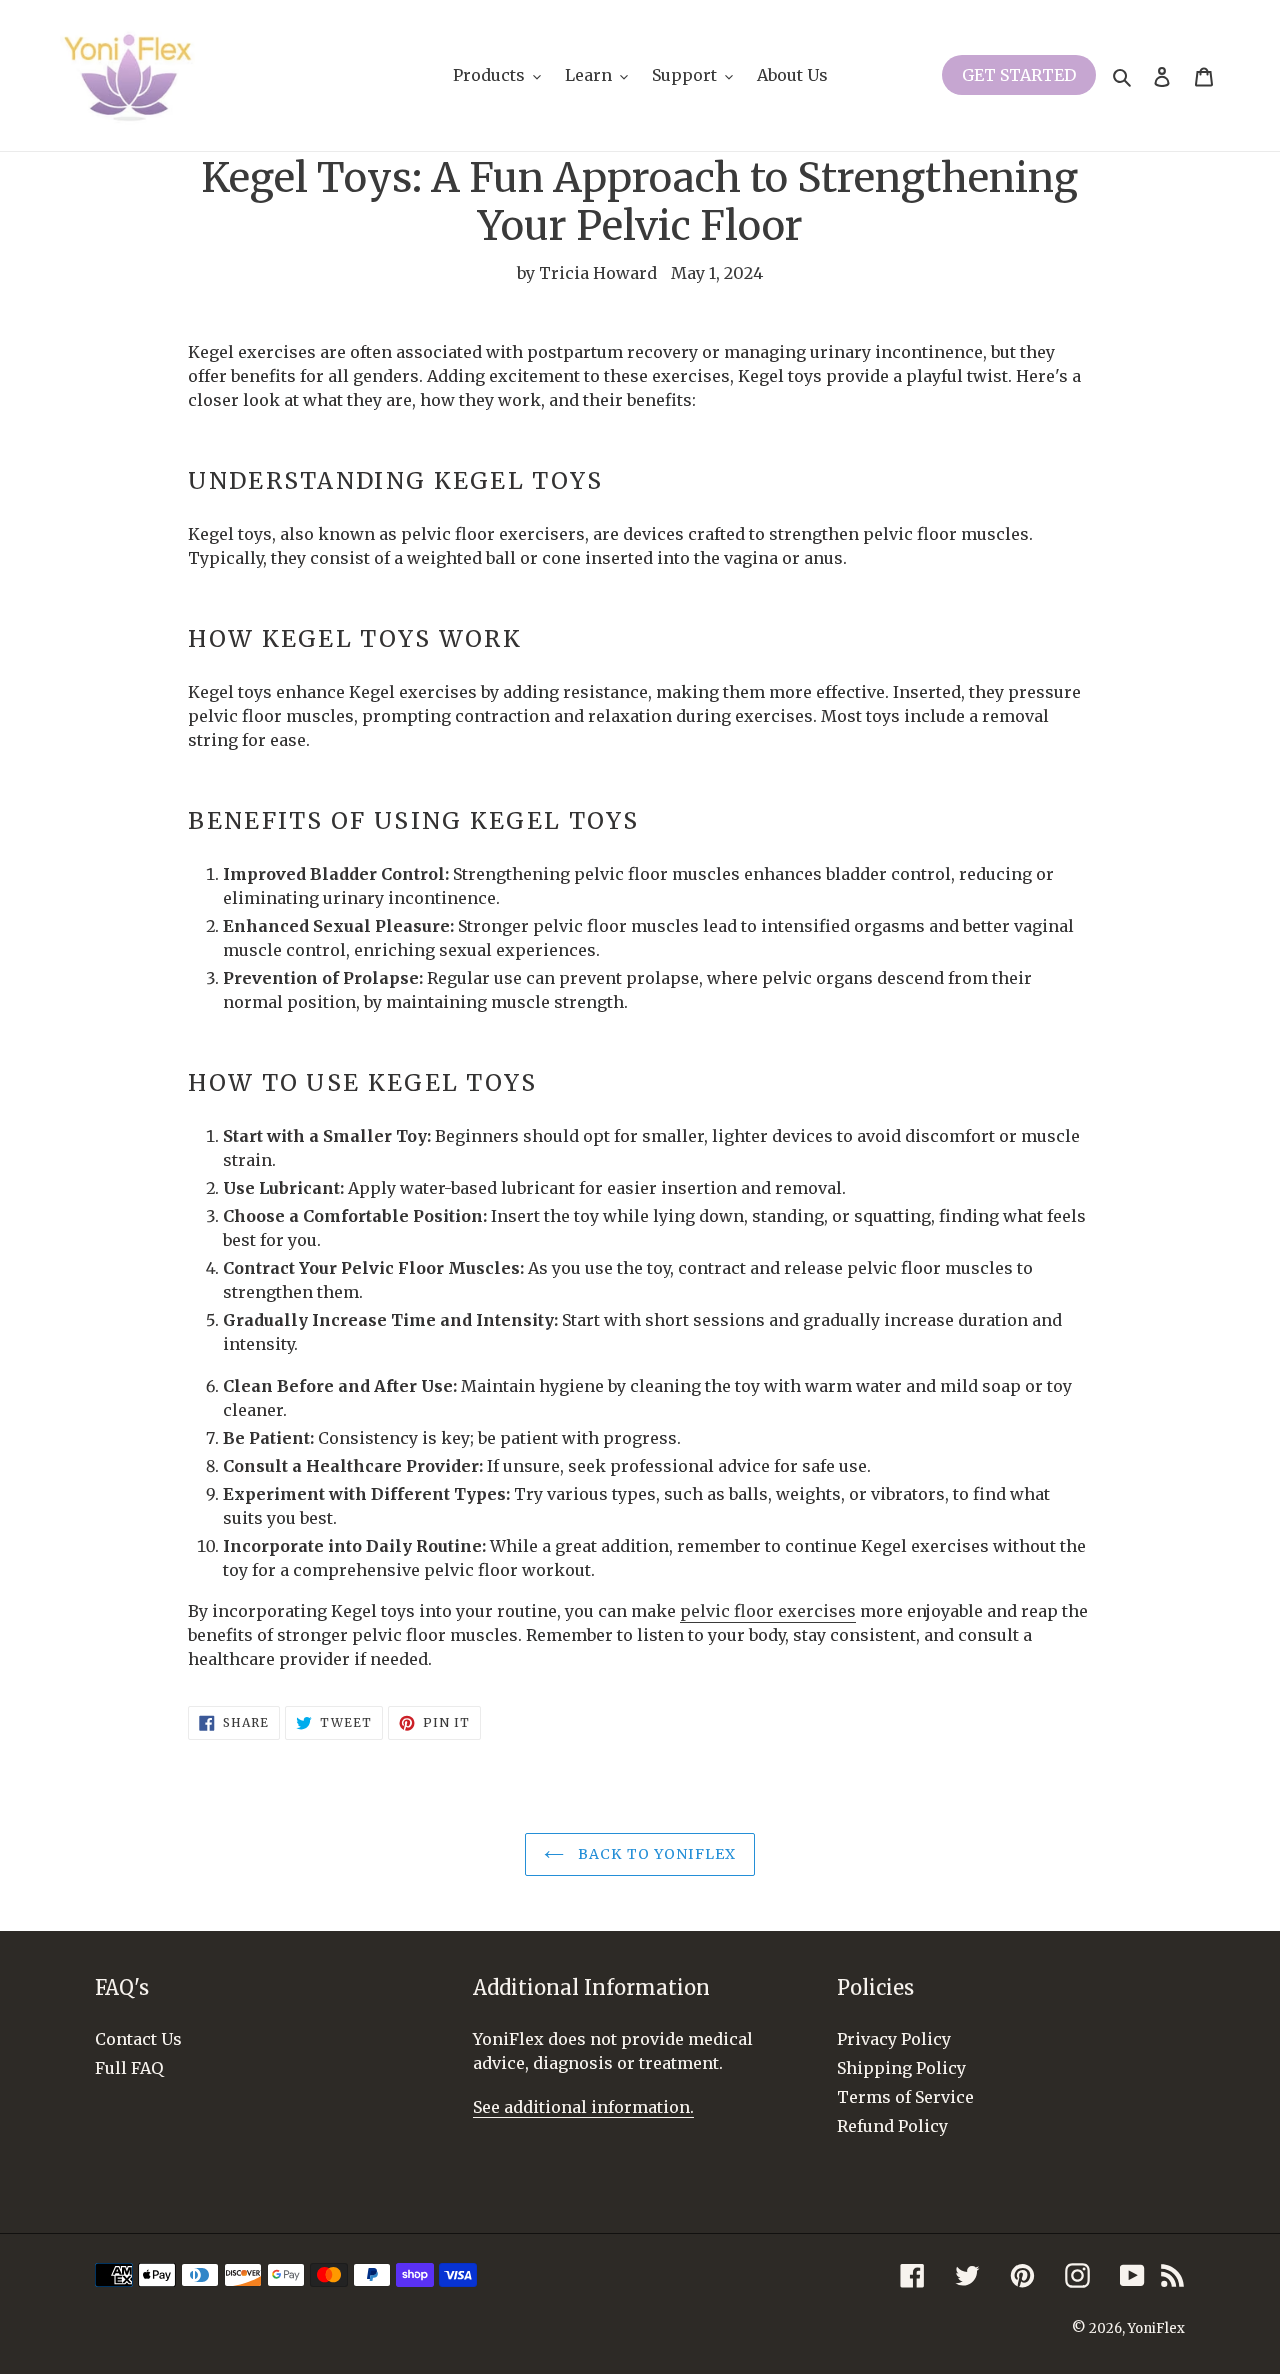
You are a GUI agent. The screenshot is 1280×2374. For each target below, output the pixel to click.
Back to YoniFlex (655, 1854)
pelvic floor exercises (768, 1611)
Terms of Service (905, 2097)
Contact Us (138, 2039)
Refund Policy (892, 2126)
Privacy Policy (894, 2039)
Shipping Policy (901, 2068)
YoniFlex (1156, 2328)
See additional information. (583, 2107)
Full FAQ (129, 2068)
